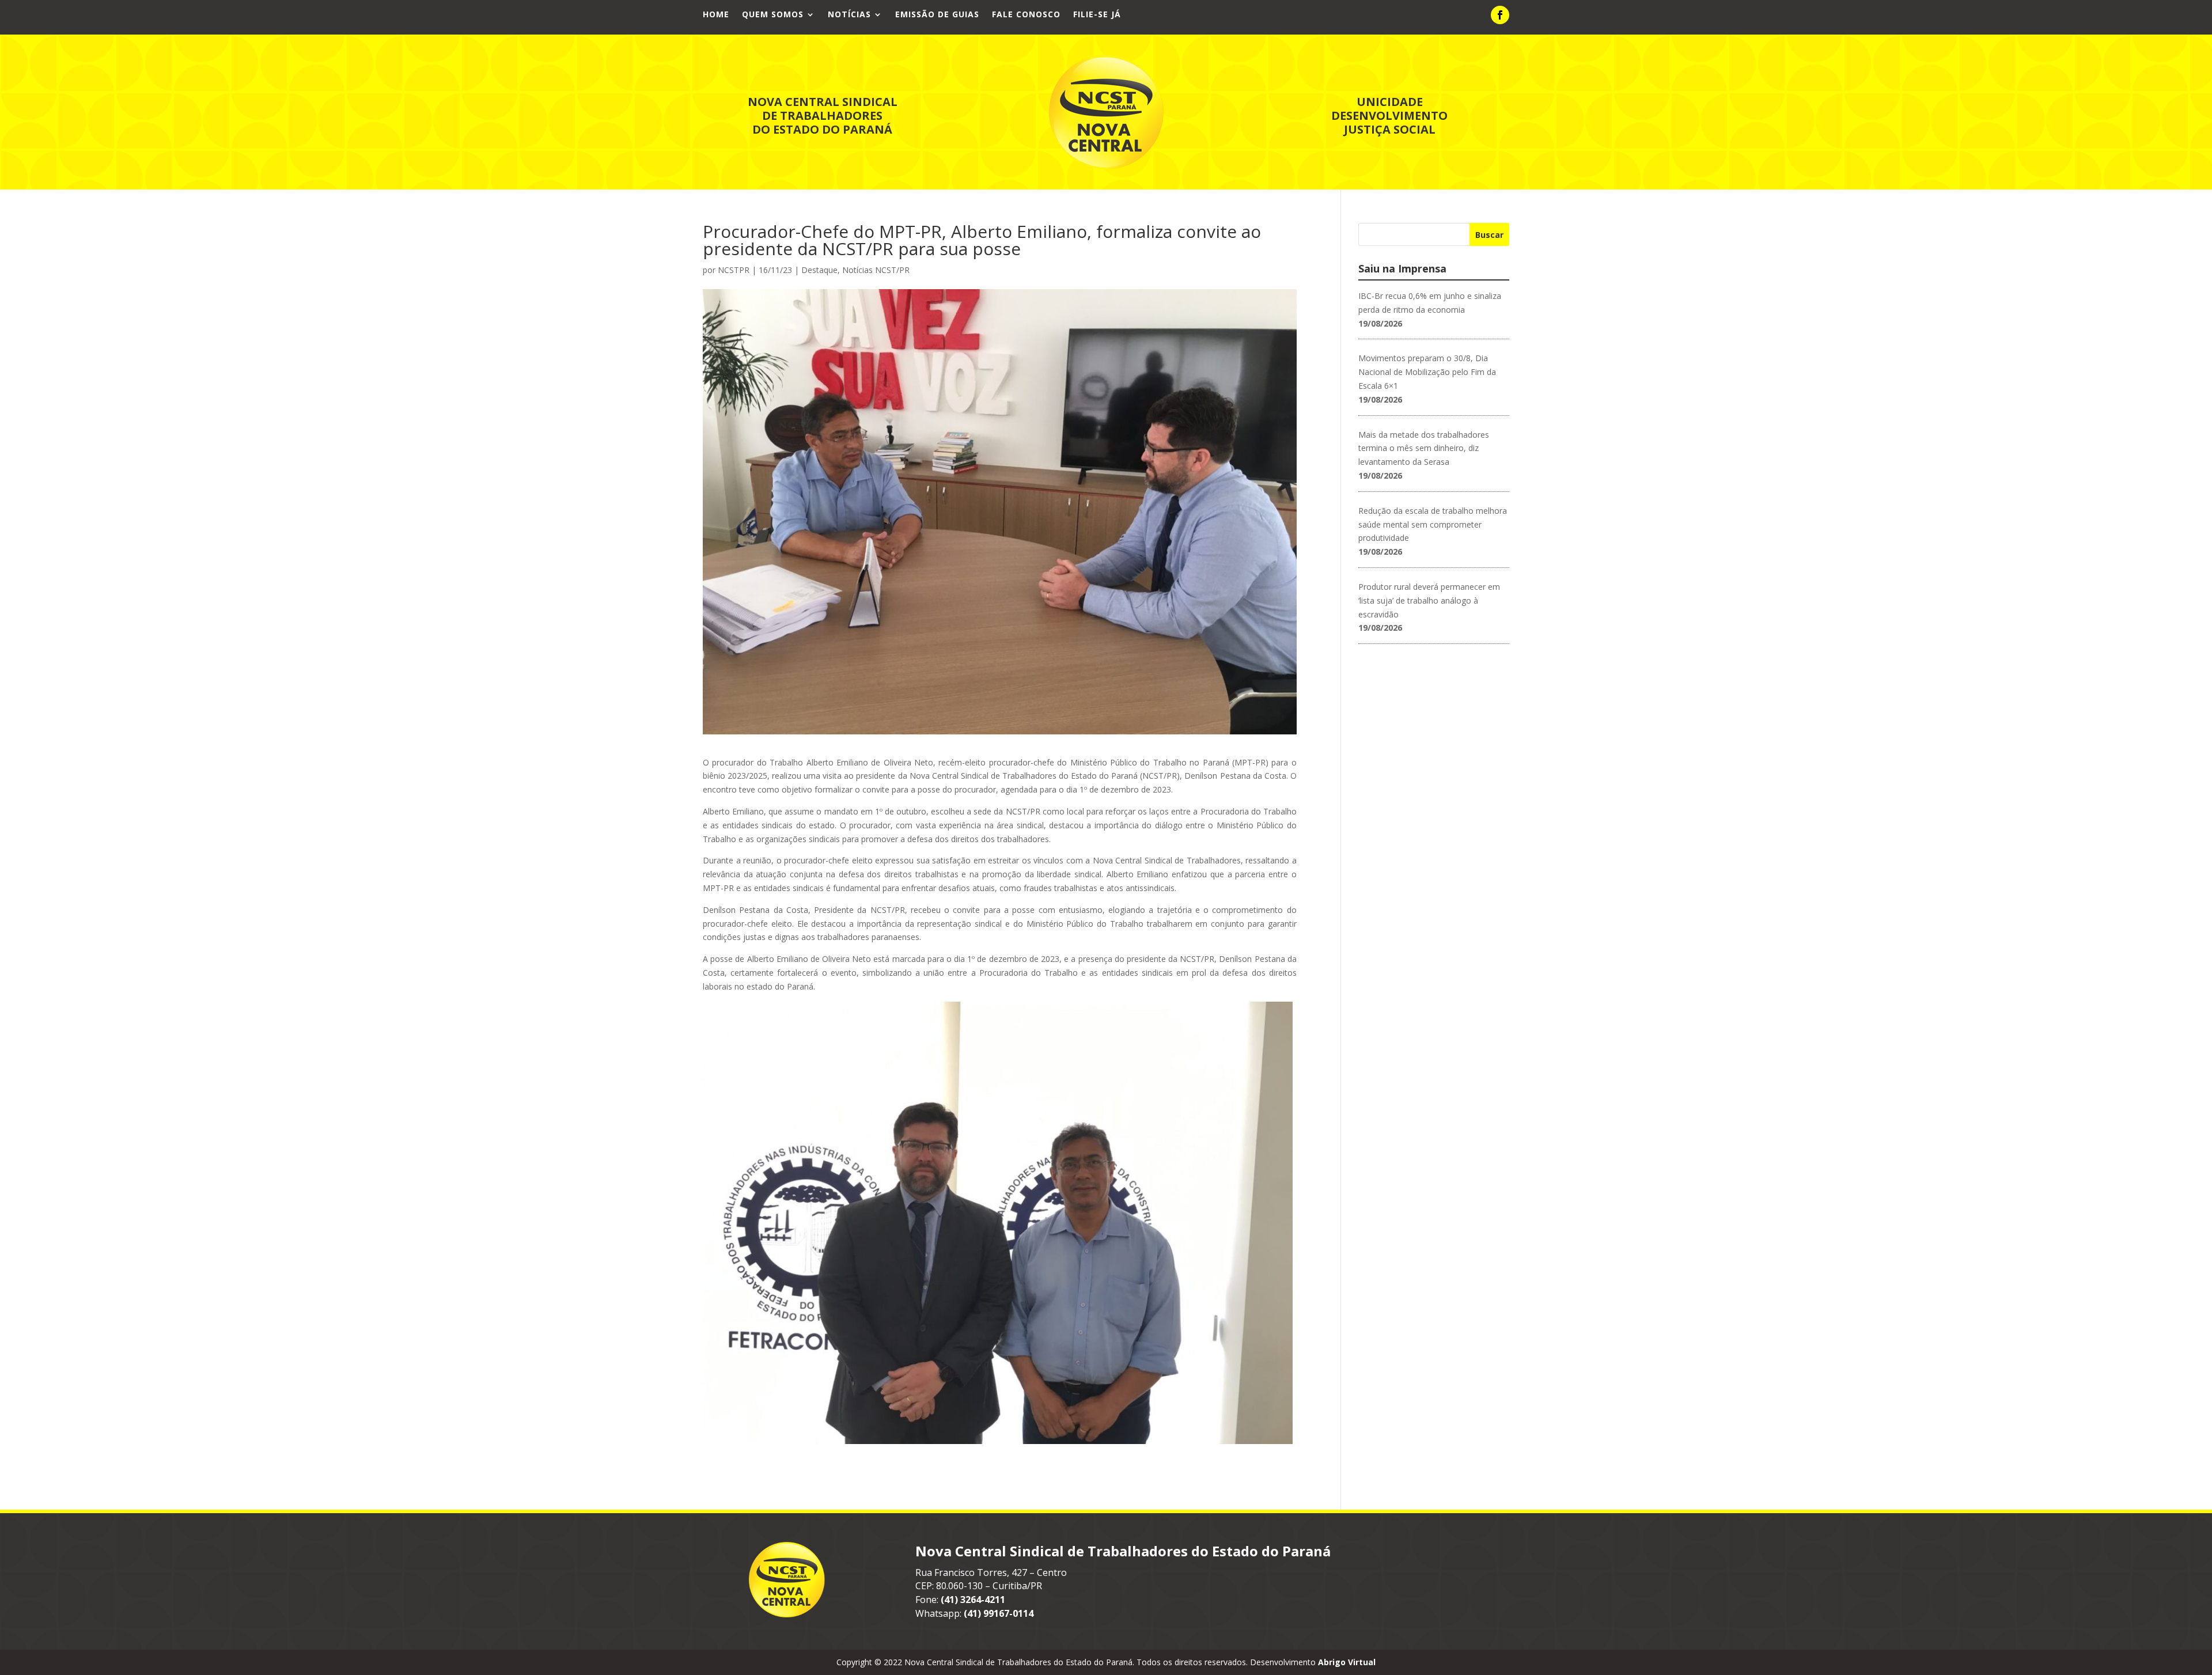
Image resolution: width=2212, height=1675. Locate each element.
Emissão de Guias (937, 15)
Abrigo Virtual (1347, 1662)
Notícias (849, 15)
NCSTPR (734, 270)
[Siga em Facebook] (1500, 15)
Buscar (1489, 235)
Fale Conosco (1026, 15)
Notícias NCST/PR (876, 270)
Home (716, 15)
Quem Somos (773, 15)
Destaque (819, 270)
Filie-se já (1097, 15)
